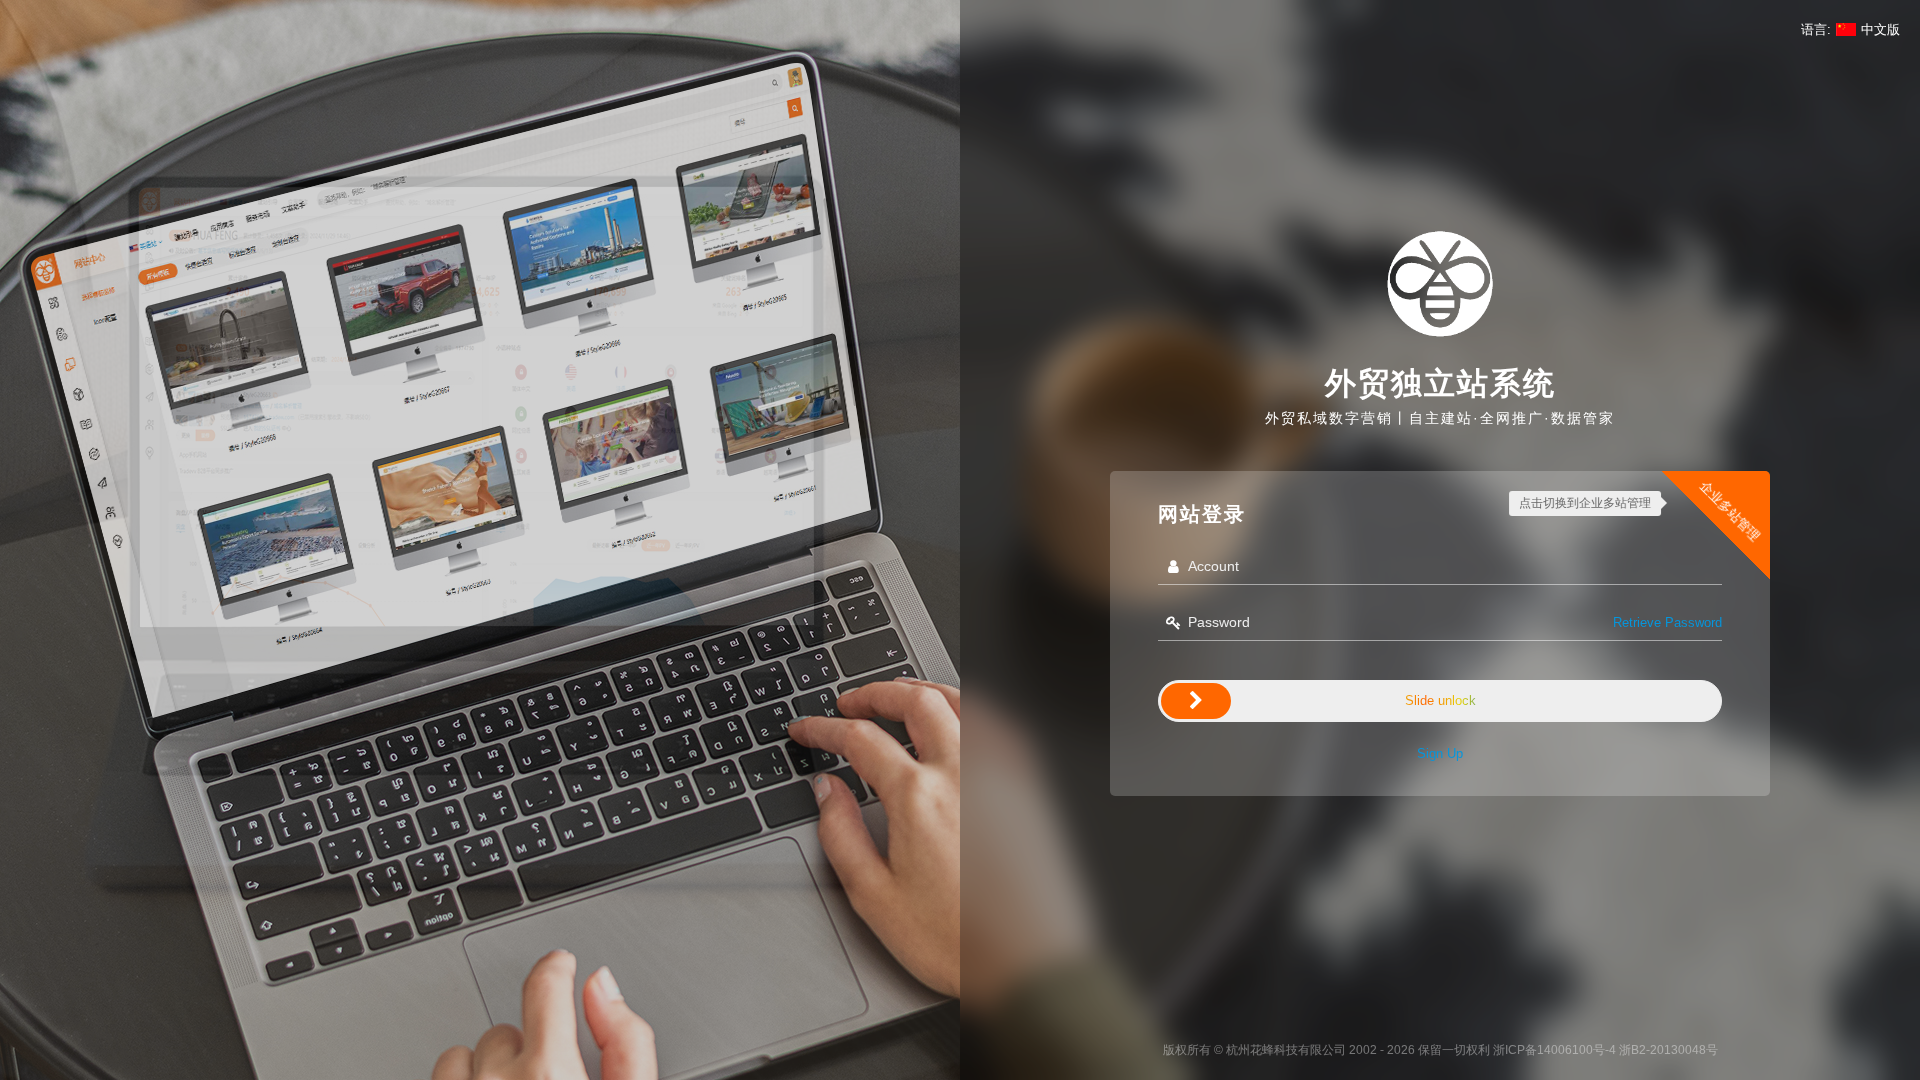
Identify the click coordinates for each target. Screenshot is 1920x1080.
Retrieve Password (1667, 622)
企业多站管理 (1730, 511)
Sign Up (1440, 753)
